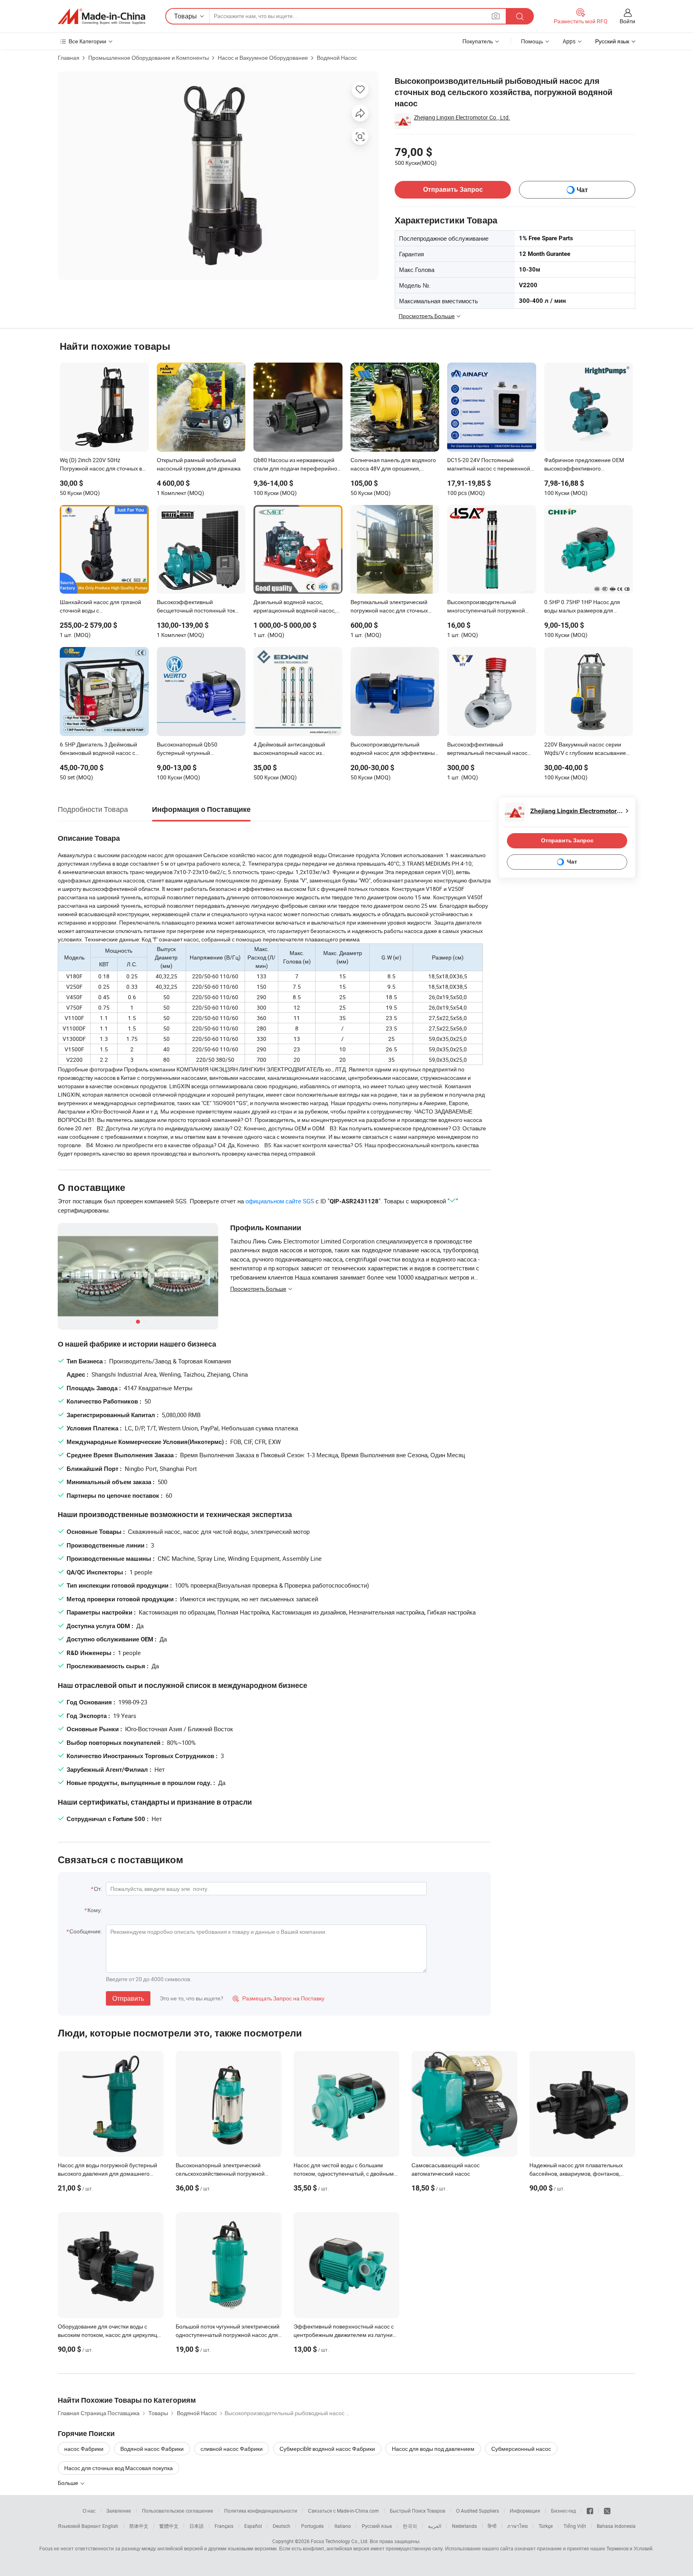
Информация (525, 2511)
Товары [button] (185, 16)
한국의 (410, 2526)
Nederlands (464, 2526)
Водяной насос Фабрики (152, 2449)
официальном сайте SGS (280, 1201)
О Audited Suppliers (477, 2511)
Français (224, 2526)
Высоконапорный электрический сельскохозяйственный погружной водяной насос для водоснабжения (222, 2173)
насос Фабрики (84, 2449)
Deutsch (282, 2526)
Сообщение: (86, 1931)
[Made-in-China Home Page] (101, 16)
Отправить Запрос (453, 190)
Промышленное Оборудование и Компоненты (149, 58)
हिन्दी (492, 2526)
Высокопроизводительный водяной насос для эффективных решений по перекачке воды (394, 749)
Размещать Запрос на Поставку (279, 1998)
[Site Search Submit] (520, 16)
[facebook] (590, 2511)
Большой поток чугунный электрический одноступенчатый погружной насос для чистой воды (228, 2335)
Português (312, 2526)
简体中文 (139, 2526)
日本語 (197, 2526)
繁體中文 (169, 2526)
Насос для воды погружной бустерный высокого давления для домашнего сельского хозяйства (107, 2173)
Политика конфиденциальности (261, 2511)
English (110, 2526)
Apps (569, 41)
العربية (435, 2526)
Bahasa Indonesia (616, 2526)
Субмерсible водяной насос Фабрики (327, 2449)
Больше (69, 2483)
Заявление (119, 2511)
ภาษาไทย (518, 2526)
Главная (69, 58)
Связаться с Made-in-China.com (343, 2511)
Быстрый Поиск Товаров (417, 2511)
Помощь (532, 41)
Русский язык (377, 2526)
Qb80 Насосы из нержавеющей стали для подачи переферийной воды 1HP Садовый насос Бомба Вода (297, 465)
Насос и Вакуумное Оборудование (263, 58)
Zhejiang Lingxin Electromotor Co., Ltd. (462, 117)
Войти (627, 21)
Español (253, 2526)
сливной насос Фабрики (232, 2449)
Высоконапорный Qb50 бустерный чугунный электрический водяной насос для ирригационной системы (201, 749)
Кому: (95, 1910)
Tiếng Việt (575, 2526)
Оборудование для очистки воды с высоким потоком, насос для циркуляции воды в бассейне (111, 2335)
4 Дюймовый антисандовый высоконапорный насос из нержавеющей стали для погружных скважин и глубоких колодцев (293, 749)
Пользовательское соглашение (178, 2511)
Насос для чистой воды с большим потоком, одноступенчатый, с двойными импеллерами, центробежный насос (345, 2173)
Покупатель (478, 41)
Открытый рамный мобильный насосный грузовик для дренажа (199, 464)
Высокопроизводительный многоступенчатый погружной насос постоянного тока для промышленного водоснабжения (490, 607)
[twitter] (607, 2511)
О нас (89, 2511)
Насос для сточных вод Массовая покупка (119, 2468)
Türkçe (546, 2526)
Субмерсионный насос (521, 2449)
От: (98, 1889)
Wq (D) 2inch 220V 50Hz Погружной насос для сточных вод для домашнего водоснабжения (104, 465)
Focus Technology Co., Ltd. (340, 2541)
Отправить (128, 1998)
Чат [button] (582, 190)
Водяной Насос (337, 58)
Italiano (343, 2526)
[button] (496, 16)
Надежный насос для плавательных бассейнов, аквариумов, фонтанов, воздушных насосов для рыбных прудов (581, 2173)
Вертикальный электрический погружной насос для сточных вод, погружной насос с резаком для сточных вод (392, 607)
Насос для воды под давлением (433, 2449)
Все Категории (87, 41)
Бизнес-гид (563, 2511)
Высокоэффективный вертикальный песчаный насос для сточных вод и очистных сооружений (487, 749)
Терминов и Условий (629, 2548)
